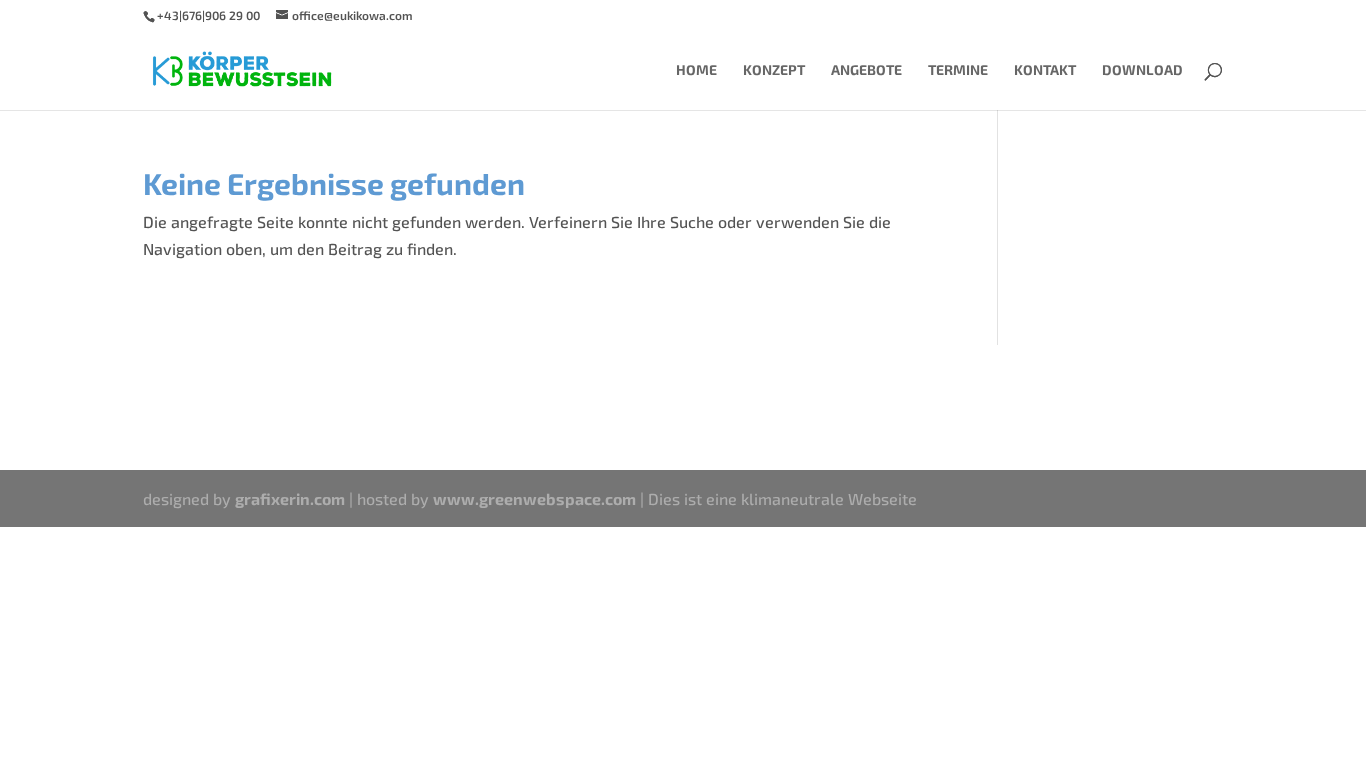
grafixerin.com (290, 498)
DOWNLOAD (1142, 70)
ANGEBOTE (866, 70)
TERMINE (958, 70)
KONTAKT (1045, 70)
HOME (696, 70)
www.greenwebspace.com (534, 498)
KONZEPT (774, 70)
